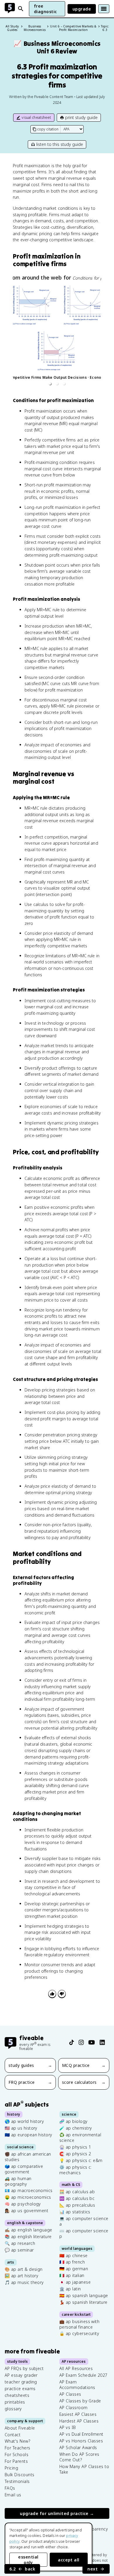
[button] (50, 384)
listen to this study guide (60, 144)
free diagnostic (45, 9)
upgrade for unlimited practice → (57, 2514)
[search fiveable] (21, 9)
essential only (28, 2560)
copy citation (48, 129)
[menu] (104, 9)
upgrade (82, 9)
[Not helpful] (62, 1994)
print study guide (81, 117)
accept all (69, 2560)
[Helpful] (52, 1994)
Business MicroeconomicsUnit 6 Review (57, 47)
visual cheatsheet (36, 117)
